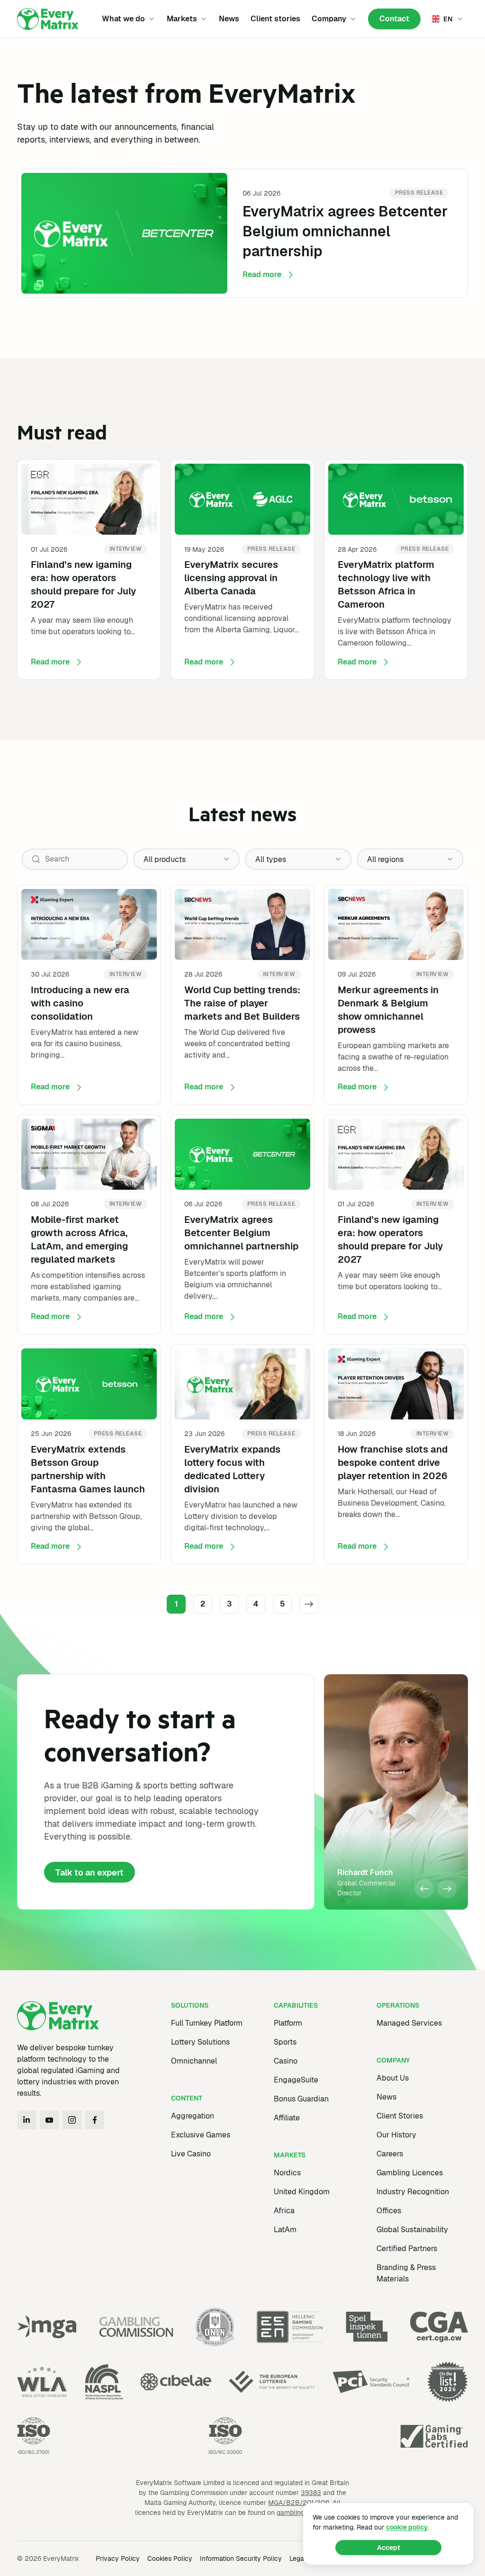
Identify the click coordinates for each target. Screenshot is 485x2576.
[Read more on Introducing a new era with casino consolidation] (89, 995)
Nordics (287, 2173)
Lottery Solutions (200, 2042)
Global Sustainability (412, 2230)
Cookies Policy (170, 2558)
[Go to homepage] (48, 19)
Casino (286, 2061)
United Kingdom (302, 2192)
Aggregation (193, 2116)
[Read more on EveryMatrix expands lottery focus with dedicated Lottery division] (242, 1454)
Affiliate (287, 2118)
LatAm (285, 2230)
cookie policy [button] (407, 2527)
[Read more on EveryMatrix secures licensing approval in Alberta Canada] (242, 570)
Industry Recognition (413, 2192)
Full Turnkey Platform (207, 2023)
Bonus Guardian (301, 2099)
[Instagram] (72, 2120)
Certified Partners (407, 2248)
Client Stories (400, 2116)
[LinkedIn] (27, 2120)
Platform (288, 2023)
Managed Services (409, 2023)
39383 (311, 2493)
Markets (182, 19)
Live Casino (191, 2154)
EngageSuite (296, 2080)
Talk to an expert (90, 1872)
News (229, 19)
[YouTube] (49, 2120)
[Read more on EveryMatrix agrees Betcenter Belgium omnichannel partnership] (242, 233)
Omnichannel (194, 2061)
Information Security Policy (241, 2558)
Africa (284, 2211)
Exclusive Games (201, 2135)
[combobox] (187, 859)
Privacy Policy (118, 2558)
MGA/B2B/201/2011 (299, 2503)
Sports (285, 2042)
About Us (393, 2078)
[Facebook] (95, 2120)
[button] (424, 1889)
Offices (389, 2211)
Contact (394, 19)
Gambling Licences (410, 2173)
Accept (389, 2548)
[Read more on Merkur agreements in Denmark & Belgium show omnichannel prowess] (396, 995)
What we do (123, 19)
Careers (390, 2154)
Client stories (275, 19)
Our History (396, 2135)
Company (329, 19)
